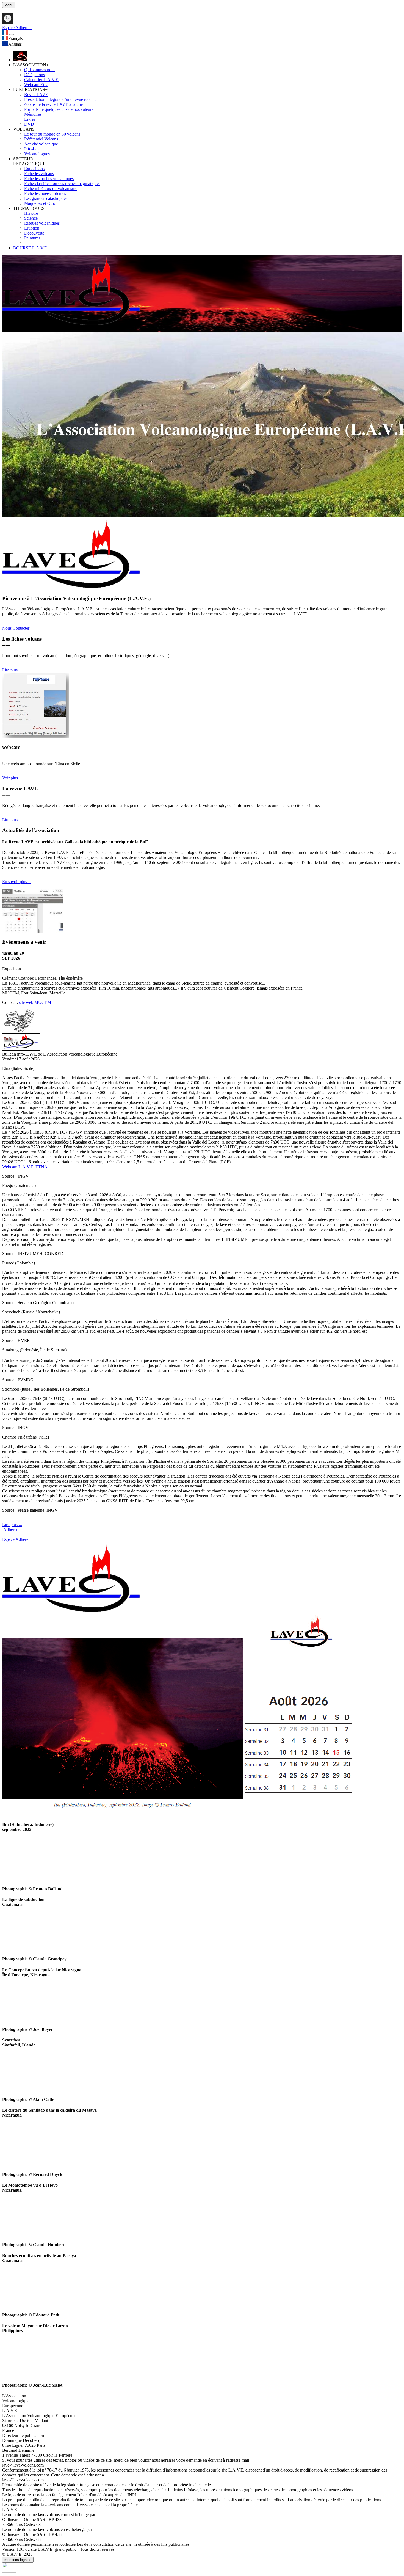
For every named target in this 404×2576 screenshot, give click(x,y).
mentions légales (18, 2560)
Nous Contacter (16, 628)
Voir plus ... (12, 778)
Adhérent (14, 1529)
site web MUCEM (35, 1002)
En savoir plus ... (17, 882)
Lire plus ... (12, 670)
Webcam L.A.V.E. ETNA (25, 1167)
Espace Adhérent (17, 1539)
